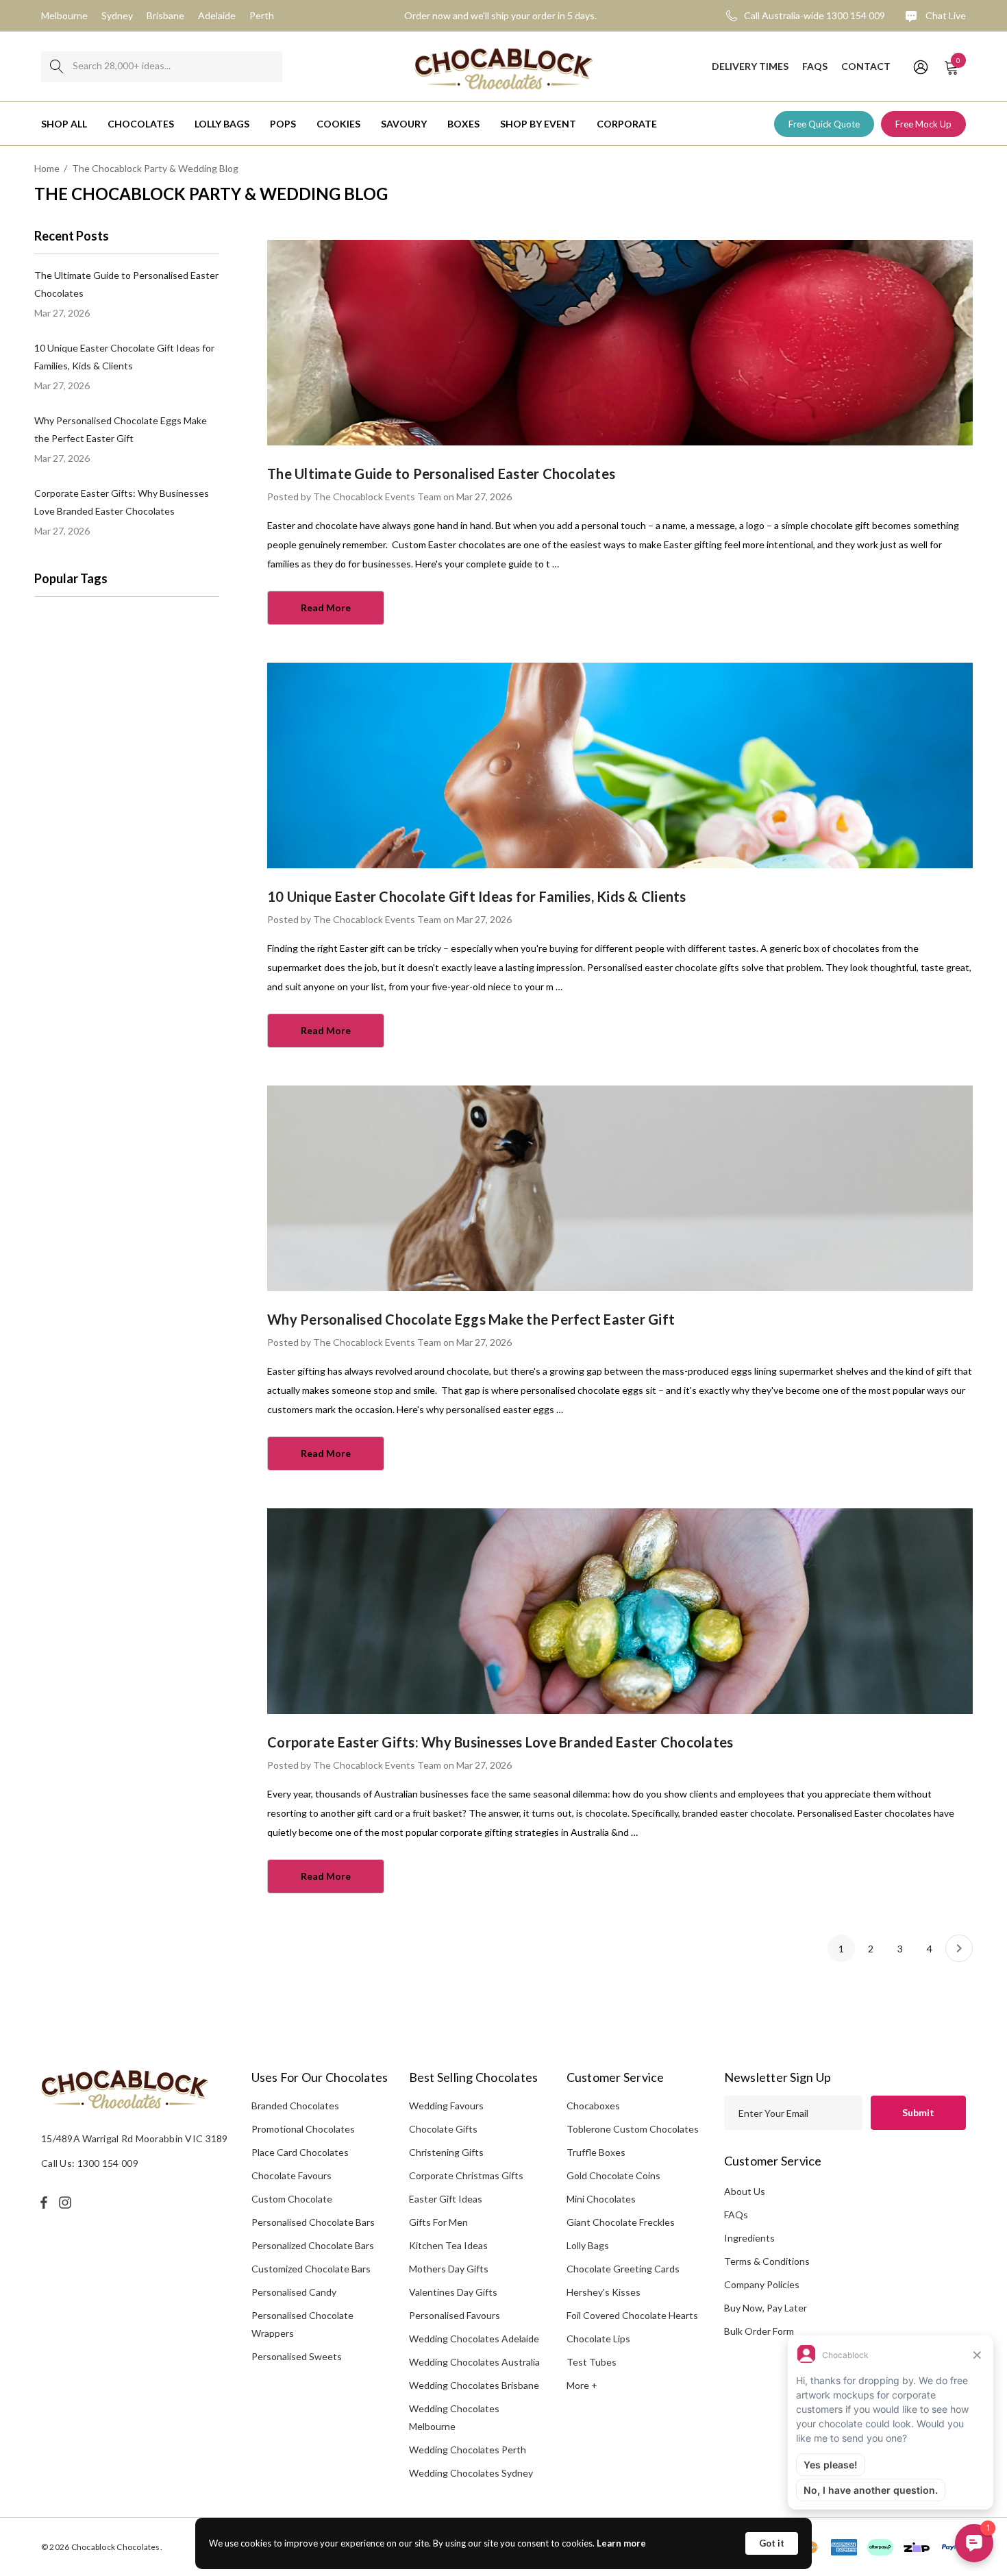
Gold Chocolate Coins (613, 2175)
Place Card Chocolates (300, 2152)
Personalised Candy (294, 2292)
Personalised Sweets (297, 2356)
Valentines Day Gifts (453, 2292)
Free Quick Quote (824, 124)
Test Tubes (592, 2362)
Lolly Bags (588, 2245)
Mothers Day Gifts (449, 2269)
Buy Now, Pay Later (766, 2308)
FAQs (736, 2215)
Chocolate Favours (291, 2175)
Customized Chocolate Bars (311, 2269)
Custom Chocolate (292, 2199)
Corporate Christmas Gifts (466, 2175)
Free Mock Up (923, 124)
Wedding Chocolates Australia (474, 2362)
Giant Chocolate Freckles (621, 2222)
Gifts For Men (438, 2222)
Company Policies (762, 2284)
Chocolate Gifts (443, 2129)
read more (326, 608)
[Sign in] (920, 66)
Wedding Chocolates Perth (468, 2450)
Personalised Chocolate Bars (313, 2222)
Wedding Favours (446, 2106)
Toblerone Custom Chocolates (633, 2129)
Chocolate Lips (598, 2339)
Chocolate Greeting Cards (623, 2269)
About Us (745, 2191)
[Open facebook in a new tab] (44, 2203)
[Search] (57, 67)
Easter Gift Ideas (446, 2199)
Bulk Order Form (759, 2331)
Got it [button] (772, 2543)
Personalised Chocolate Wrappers (302, 2324)
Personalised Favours (455, 2315)
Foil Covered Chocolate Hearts (632, 2315)
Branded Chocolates (295, 2106)
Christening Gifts (446, 2152)
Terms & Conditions (767, 2261)
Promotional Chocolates (303, 2129)
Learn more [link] (621, 2543)
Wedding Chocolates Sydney (471, 2473)
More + (582, 2385)
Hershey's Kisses (604, 2292)
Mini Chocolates (601, 2199)
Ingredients (749, 2238)
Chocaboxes (593, 2106)
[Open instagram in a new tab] (67, 2203)
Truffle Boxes (596, 2152)
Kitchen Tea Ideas (448, 2245)
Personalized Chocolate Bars (313, 2245)
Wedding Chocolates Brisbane (474, 2385)
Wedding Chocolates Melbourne (454, 2417)
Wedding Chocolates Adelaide (474, 2339)
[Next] (959, 1948)
